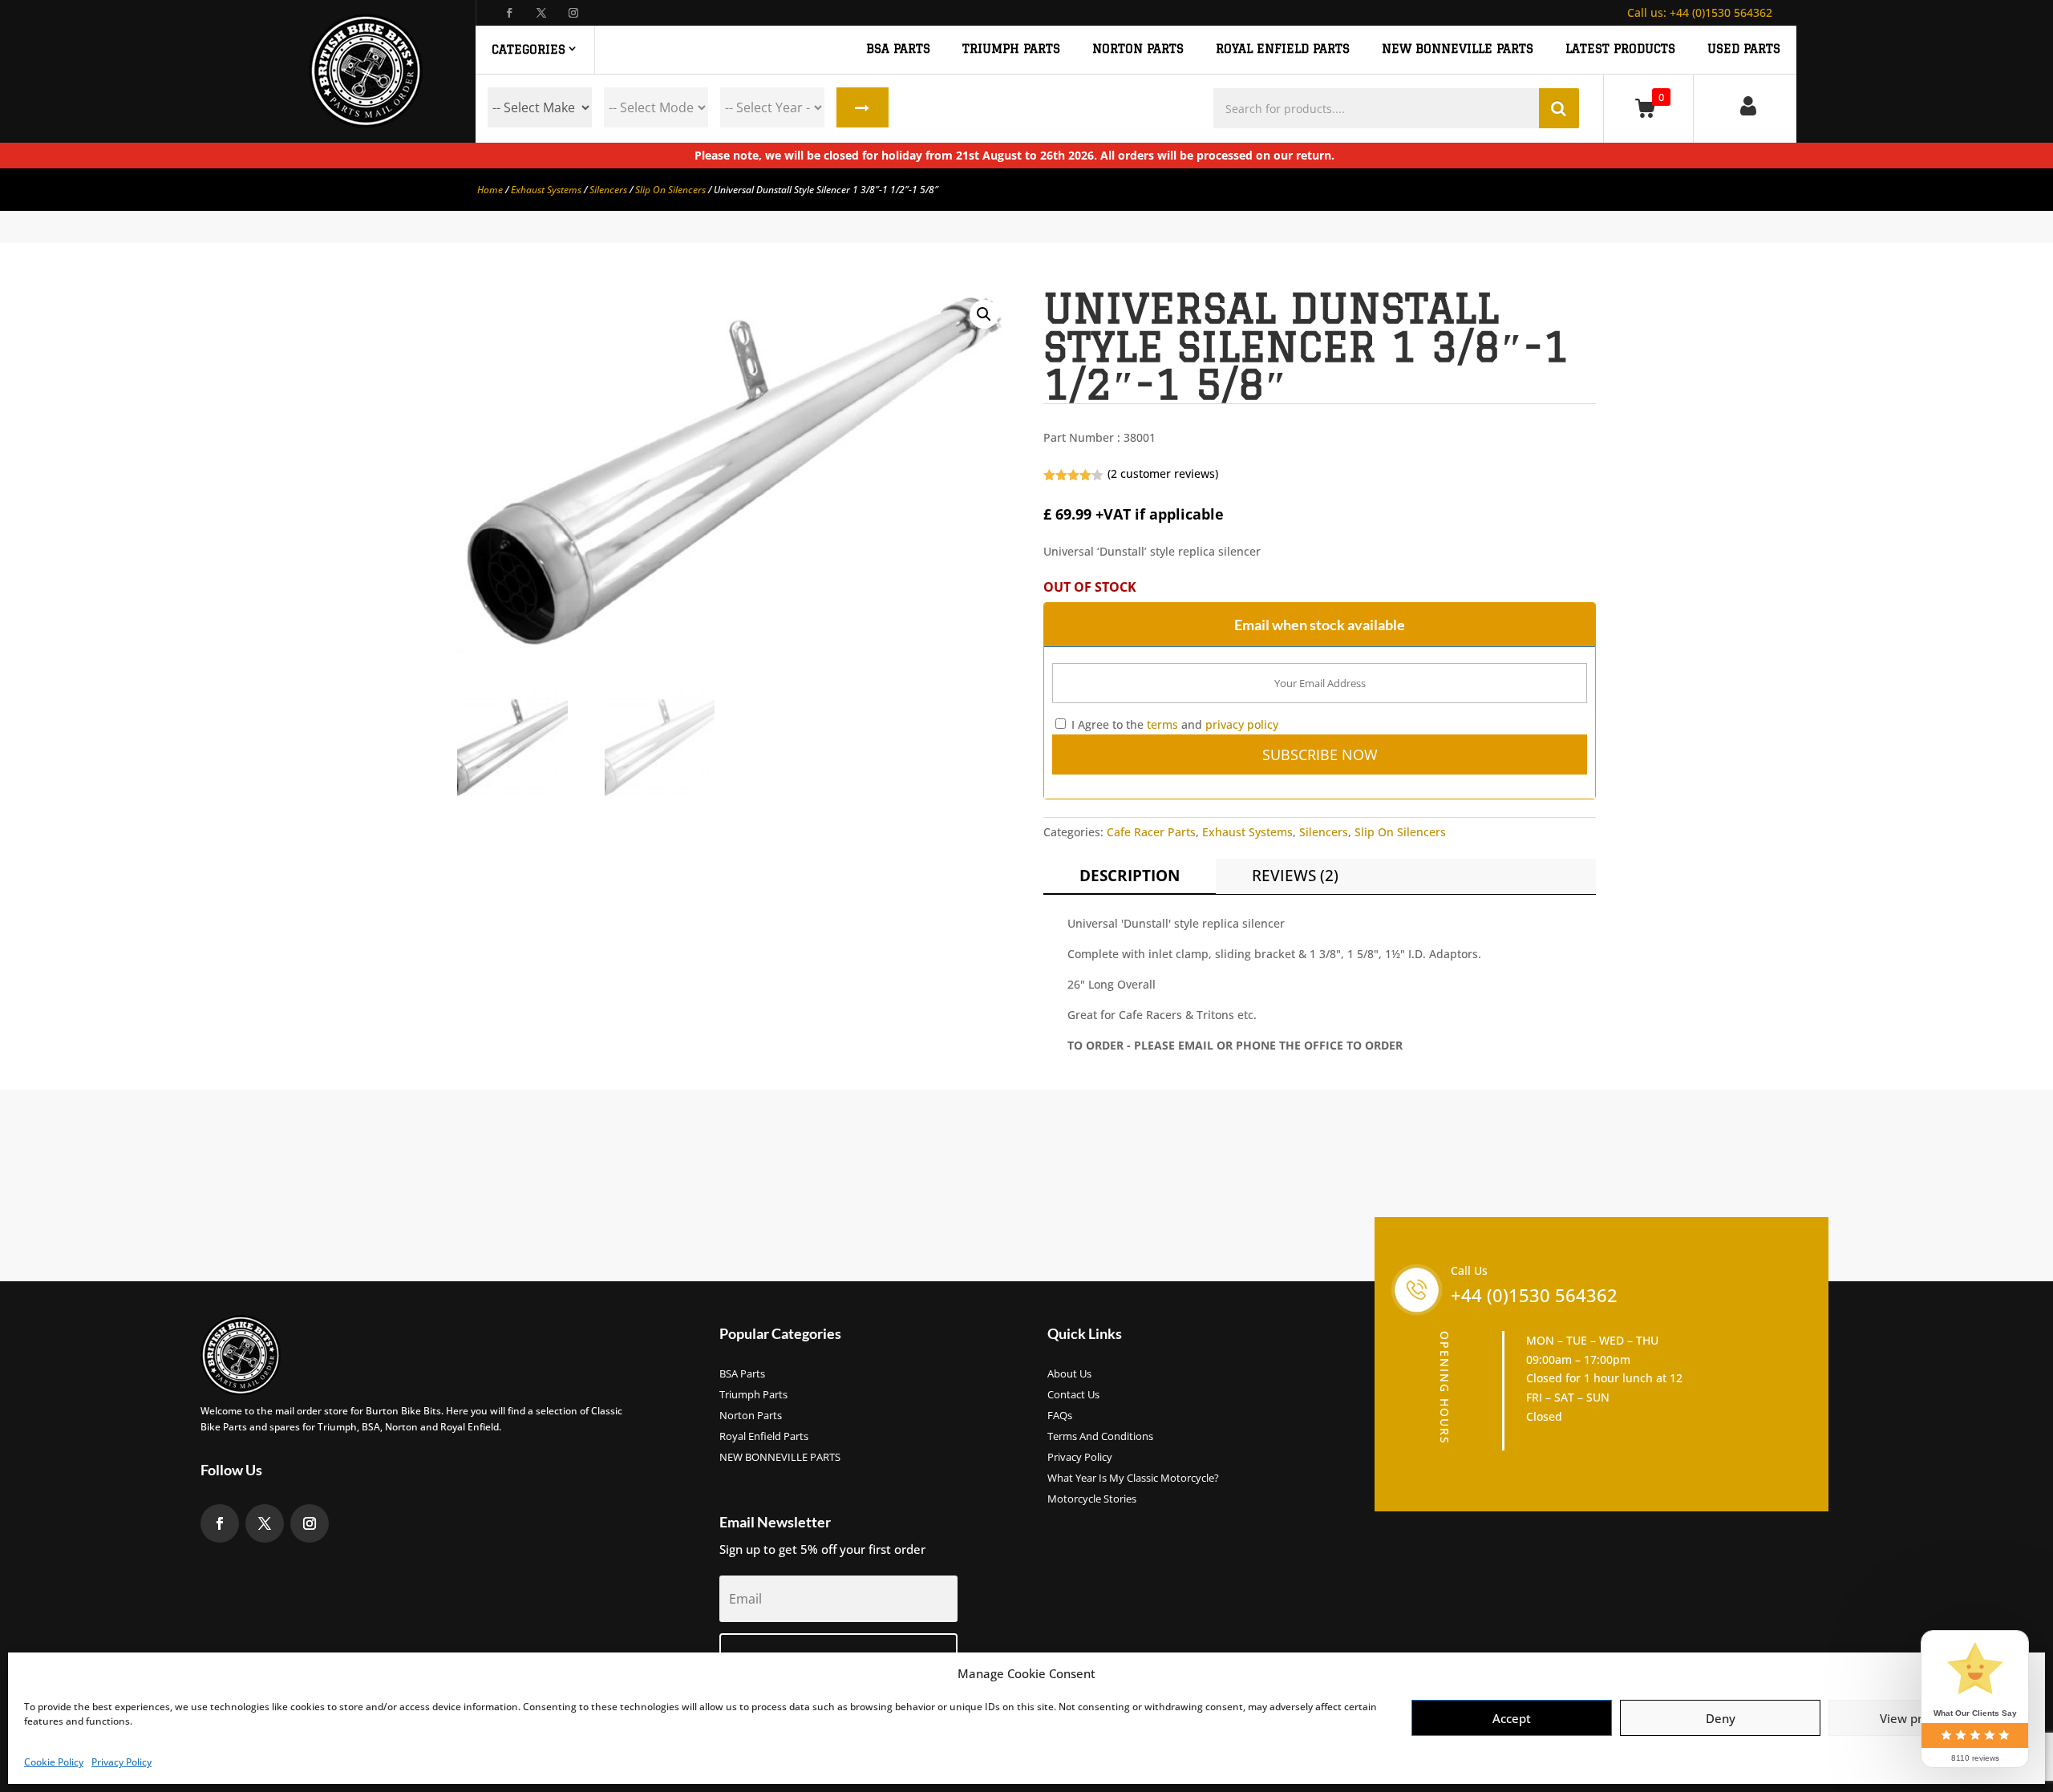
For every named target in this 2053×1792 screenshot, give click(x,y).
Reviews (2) (1295, 876)
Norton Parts (751, 1416)
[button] (984, 314)
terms (1162, 724)
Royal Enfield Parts (764, 1437)
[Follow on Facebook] (509, 13)
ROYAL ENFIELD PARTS (1283, 49)
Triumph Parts (753, 1395)
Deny (1721, 1718)
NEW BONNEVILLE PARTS (1458, 49)
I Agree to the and (1173, 724)
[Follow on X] (541, 13)
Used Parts (1744, 49)
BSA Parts (742, 1374)
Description (1130, 876)
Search (863, 107)
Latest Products (1620, 49)
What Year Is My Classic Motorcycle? (1133, 1479)
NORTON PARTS (1138, 49)
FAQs (1060, 1416)
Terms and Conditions (1100, 1437)
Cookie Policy (54, 1762)
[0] (1648, 108)
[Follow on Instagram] (573, 13)
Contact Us (1073, 1395)
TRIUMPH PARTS (1011, 49)
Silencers (608, 190)
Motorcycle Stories (1092, 1499)
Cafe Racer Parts (1151, 832)
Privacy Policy (121, 1762)
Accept (1512, 1718)
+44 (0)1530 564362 (1700, 12)
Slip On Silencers (670, 190)
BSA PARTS (898, 49)
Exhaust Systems (546, 190)
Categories (528, 49)
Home (490, 190)
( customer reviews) (1163, 473)
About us (1069, 1374)
